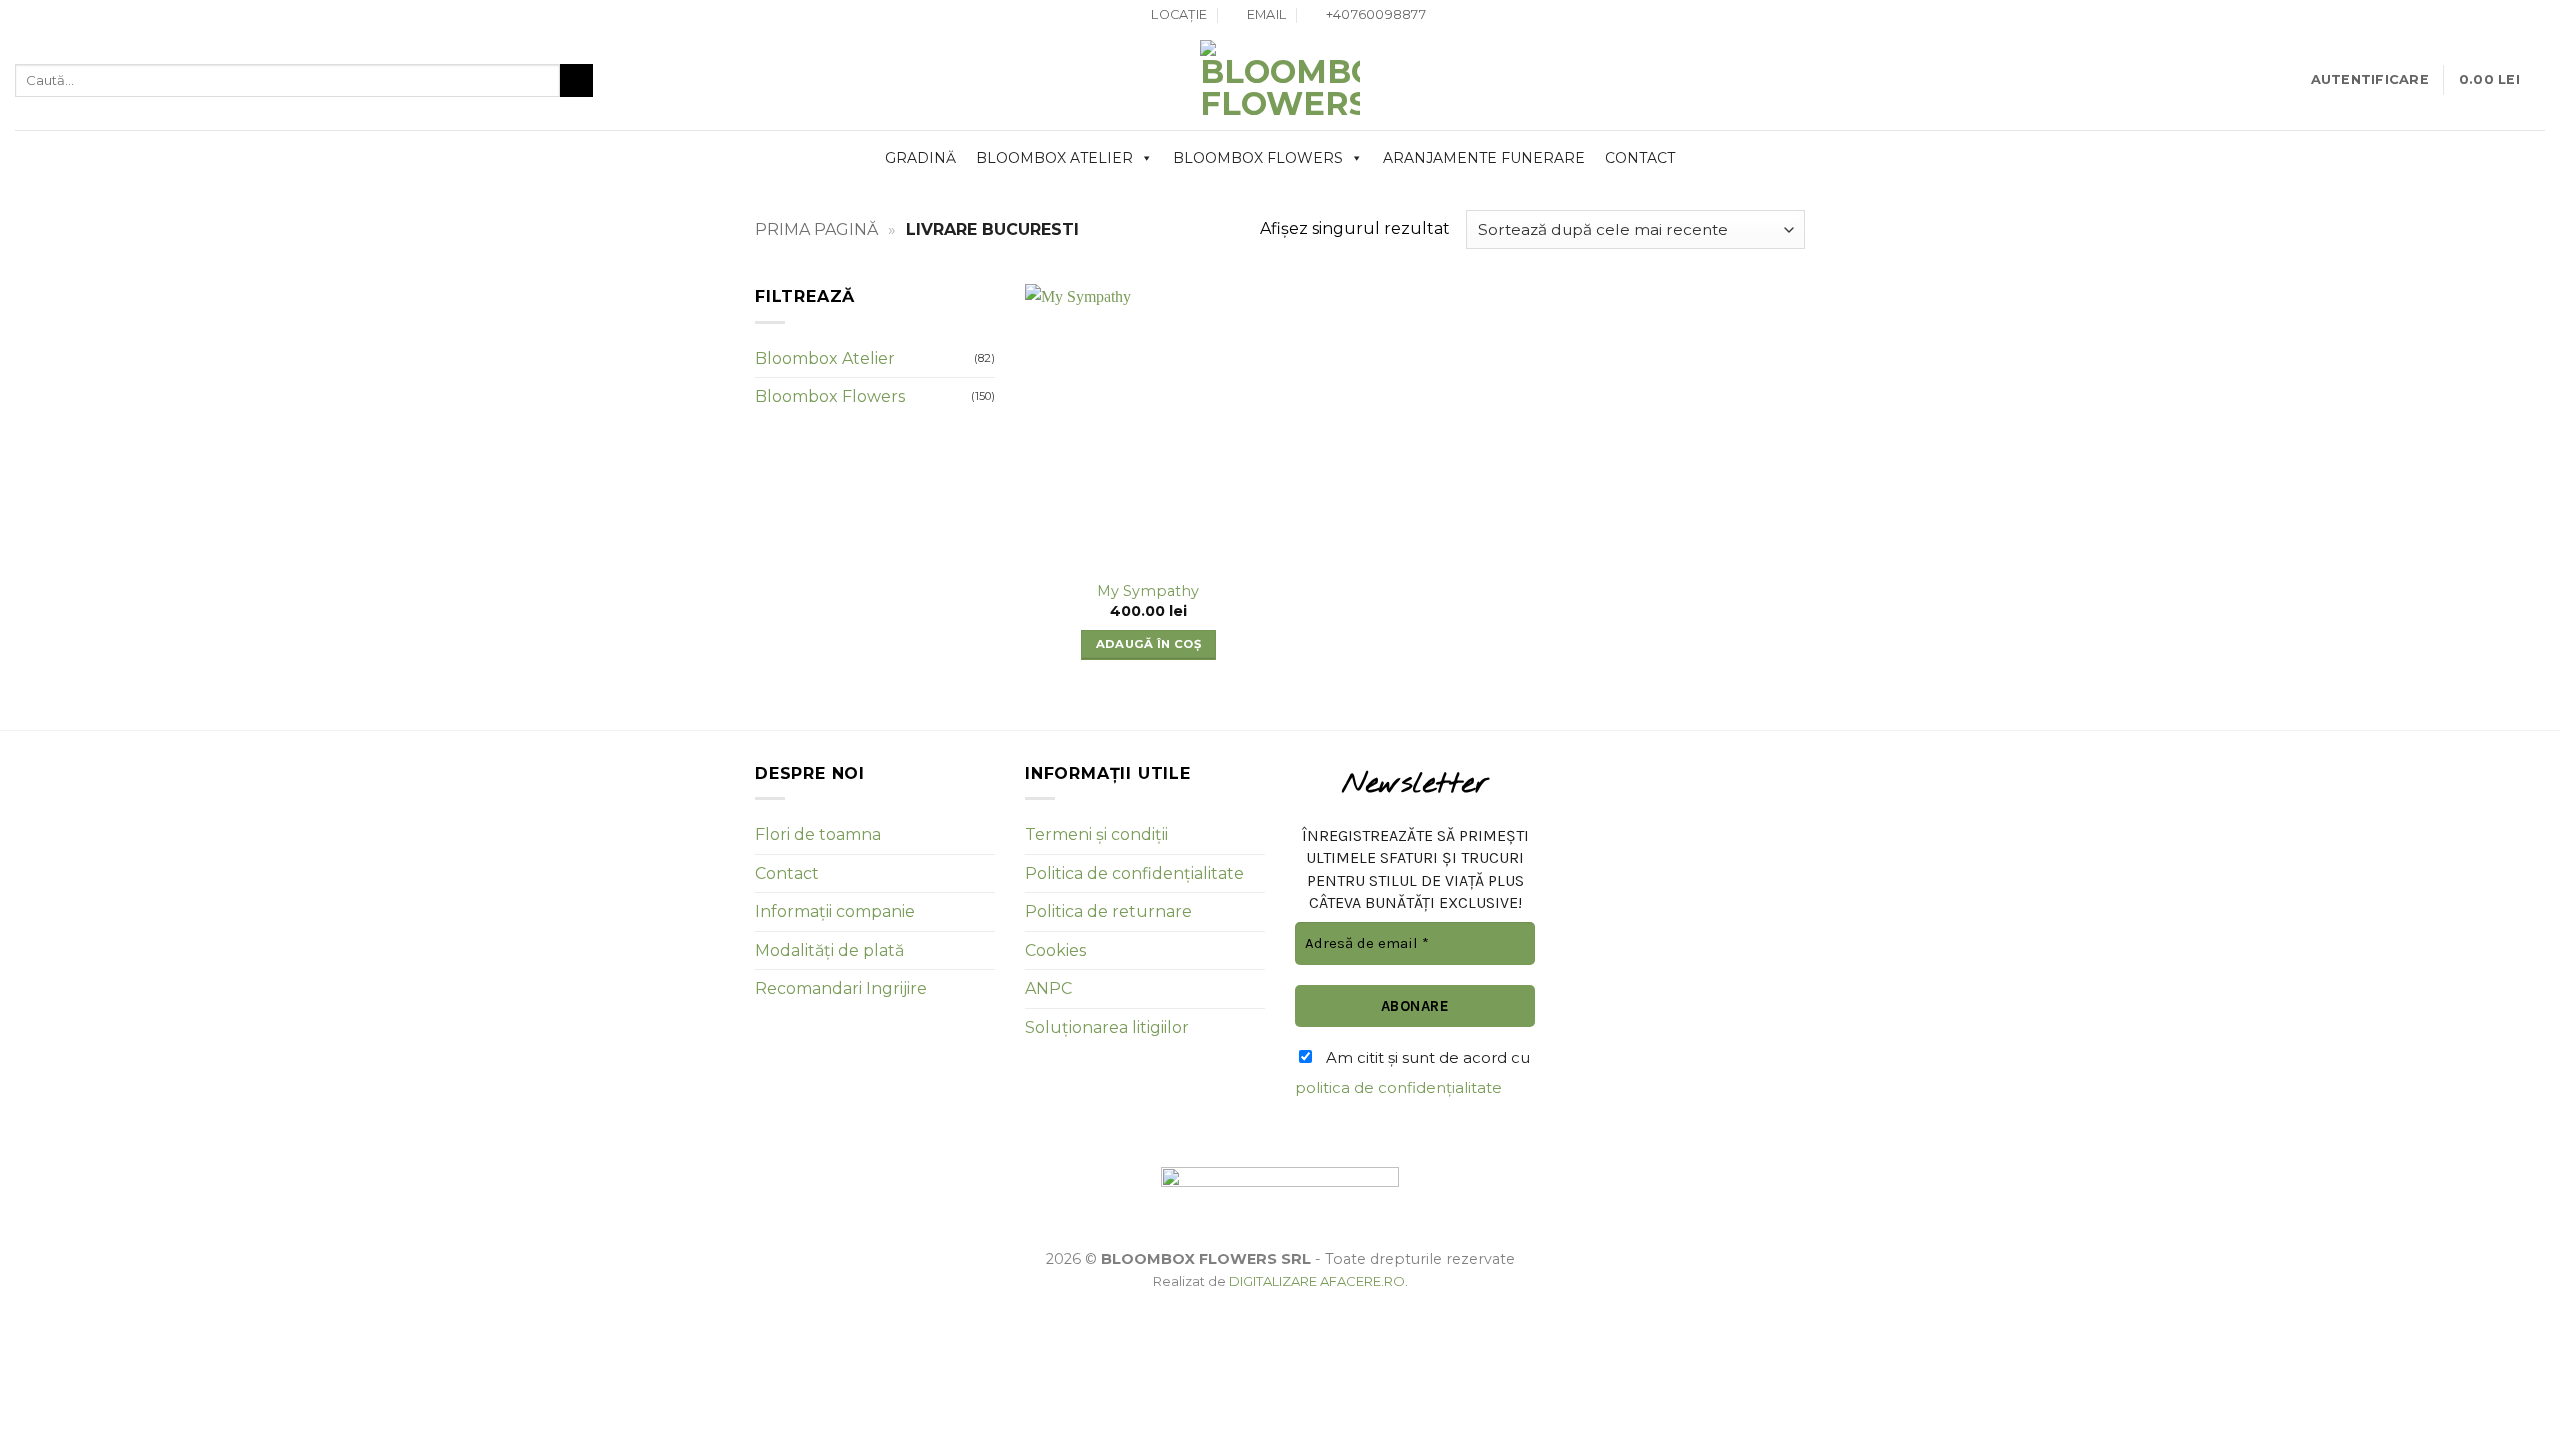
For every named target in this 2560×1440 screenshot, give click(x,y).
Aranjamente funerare (1484, 158)
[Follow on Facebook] (2516, 16)
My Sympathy (1148, 591)
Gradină (920, 158)
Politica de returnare (1108, 911)
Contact (1640, 158)
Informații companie (835, 911)
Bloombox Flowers (1258, 158)
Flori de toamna (818, 834)
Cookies (1055, 950)
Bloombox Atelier (1054, 158)
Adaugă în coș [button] (1149, 644)
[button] (2370, 80)
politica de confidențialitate (1398, 1087)
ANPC (1048, 988)
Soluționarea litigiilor (1107, 1027)
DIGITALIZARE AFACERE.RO (1317, 1281)
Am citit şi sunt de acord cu (1412, 1072)
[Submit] (576, 81)
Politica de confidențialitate (1134, 873)
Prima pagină (816, 229)
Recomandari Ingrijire (841, 988)
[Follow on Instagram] (2535, 16)
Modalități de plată (829, 950)
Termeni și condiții (1096, 834)
